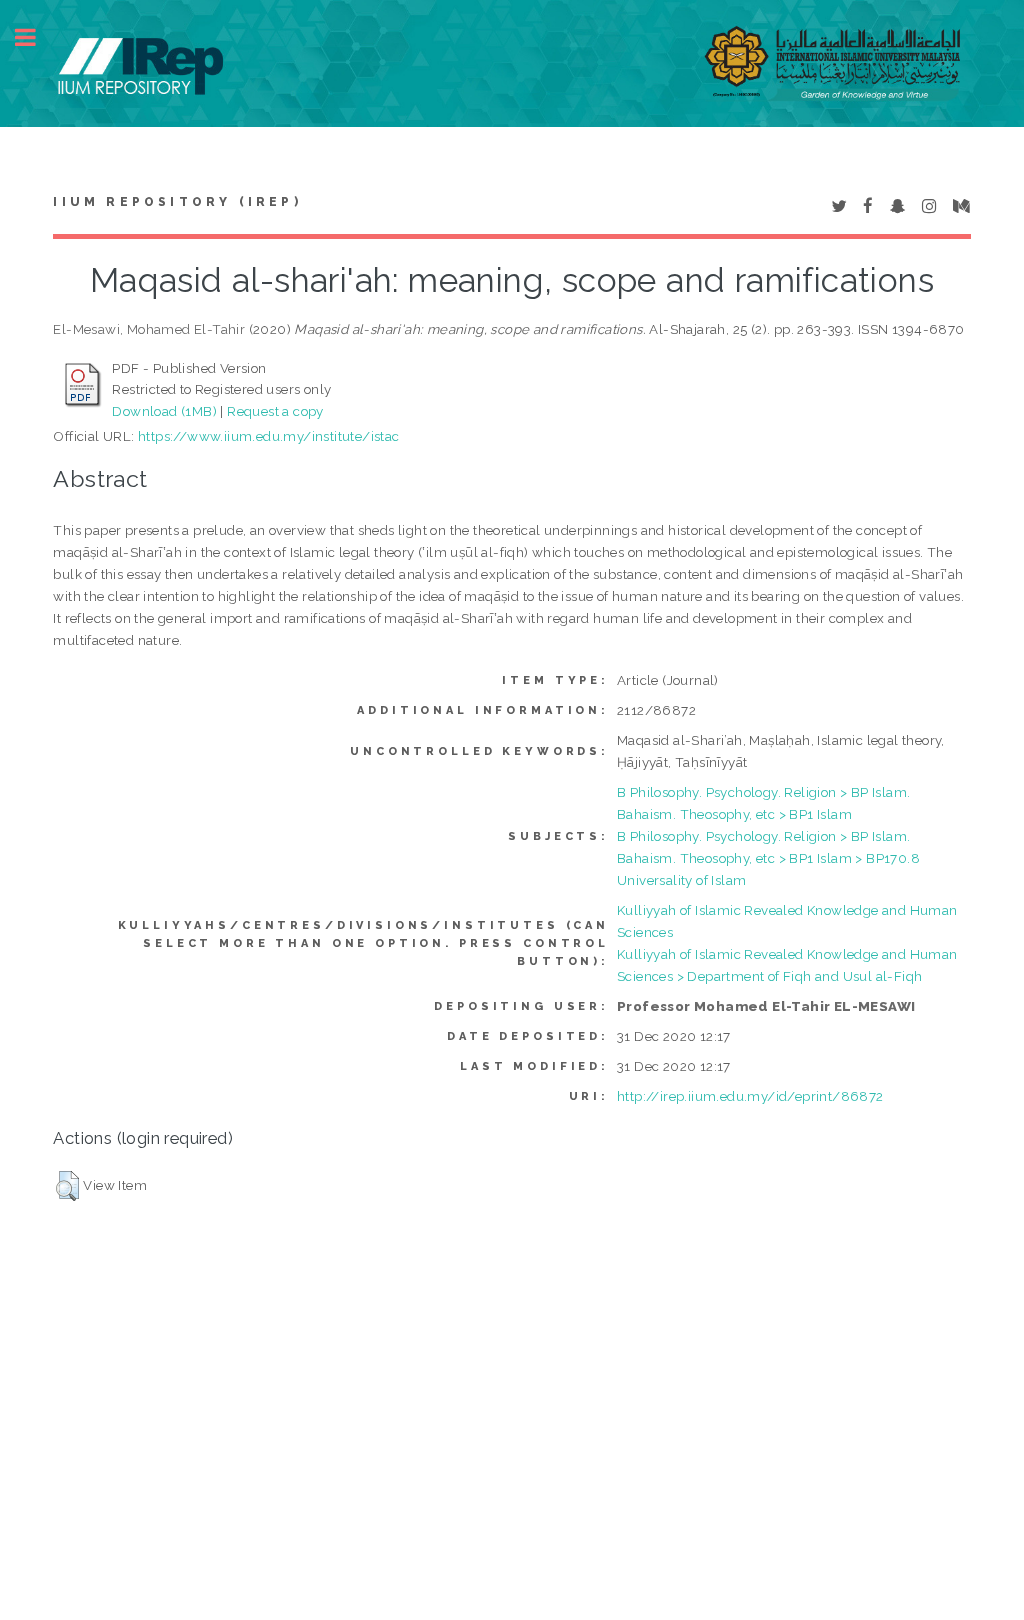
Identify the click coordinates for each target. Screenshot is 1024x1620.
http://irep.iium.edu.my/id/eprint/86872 (750, 1096)
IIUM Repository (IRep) (177, 202)
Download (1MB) (164, 411)
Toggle (36, 37)
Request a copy (275, 411)
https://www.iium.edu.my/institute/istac (269, 436)
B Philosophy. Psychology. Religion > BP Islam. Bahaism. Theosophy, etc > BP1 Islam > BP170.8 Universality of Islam (768, 858)
